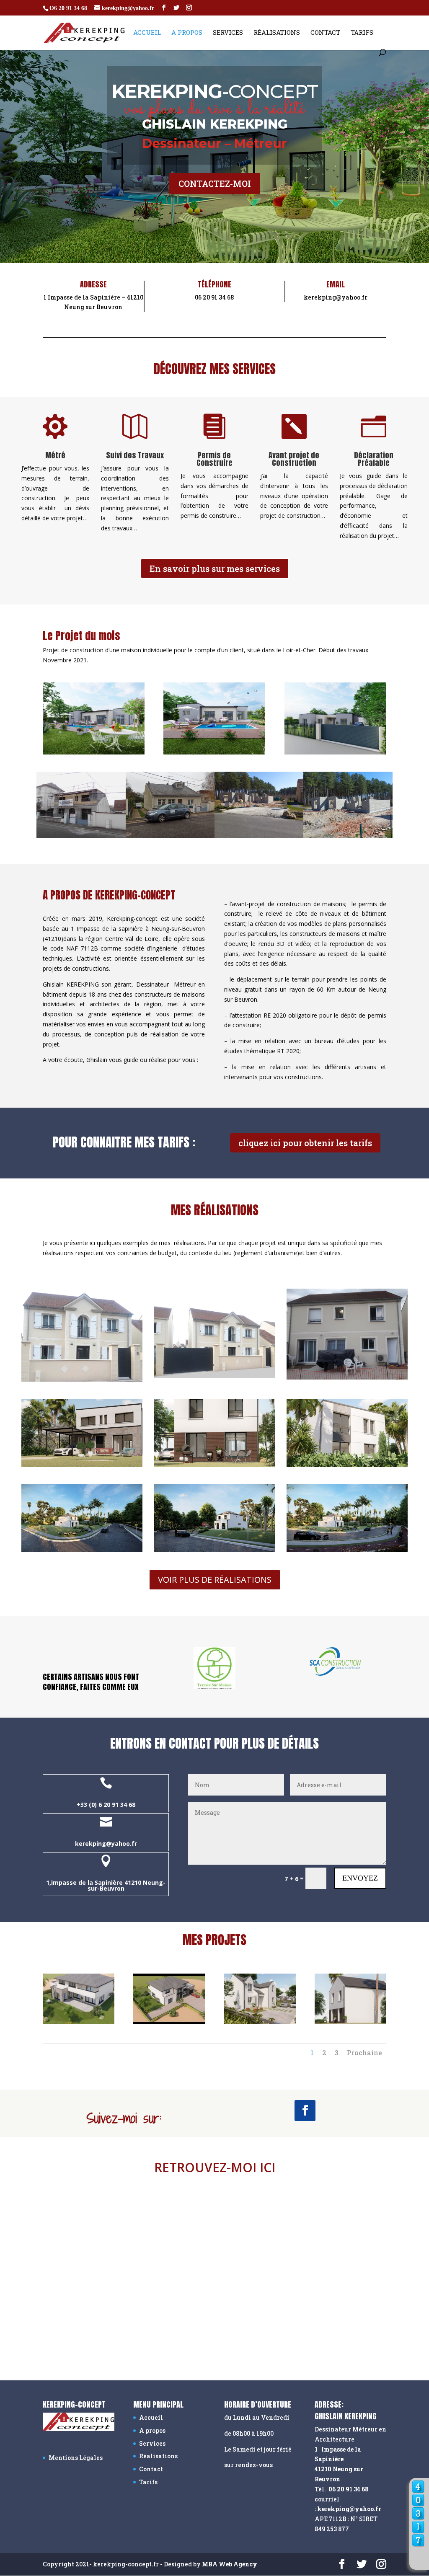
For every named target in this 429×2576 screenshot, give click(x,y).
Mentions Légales (76, 2458)
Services (228, 33)
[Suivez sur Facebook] (305, 2111)
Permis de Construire (214, 459)
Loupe (418, 2559)
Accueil (147, 33)
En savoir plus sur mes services (215, 568)
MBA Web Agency (230, 2564)
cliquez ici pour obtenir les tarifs (305, 1143)
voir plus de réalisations (215, 1580)
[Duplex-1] (260, 2022)
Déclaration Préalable (374, 459)
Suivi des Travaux (135, 455)
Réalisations (277, 33)
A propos (187, 33)
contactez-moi (215, 183)
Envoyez (360, 1878)
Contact (325, 33)
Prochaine (364, 2053)
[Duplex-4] (350, 2022)
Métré (55, 455)
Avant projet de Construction (294, 459)
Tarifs (362, 33)
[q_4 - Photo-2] (169, 2022)
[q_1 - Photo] (79, 2022)
